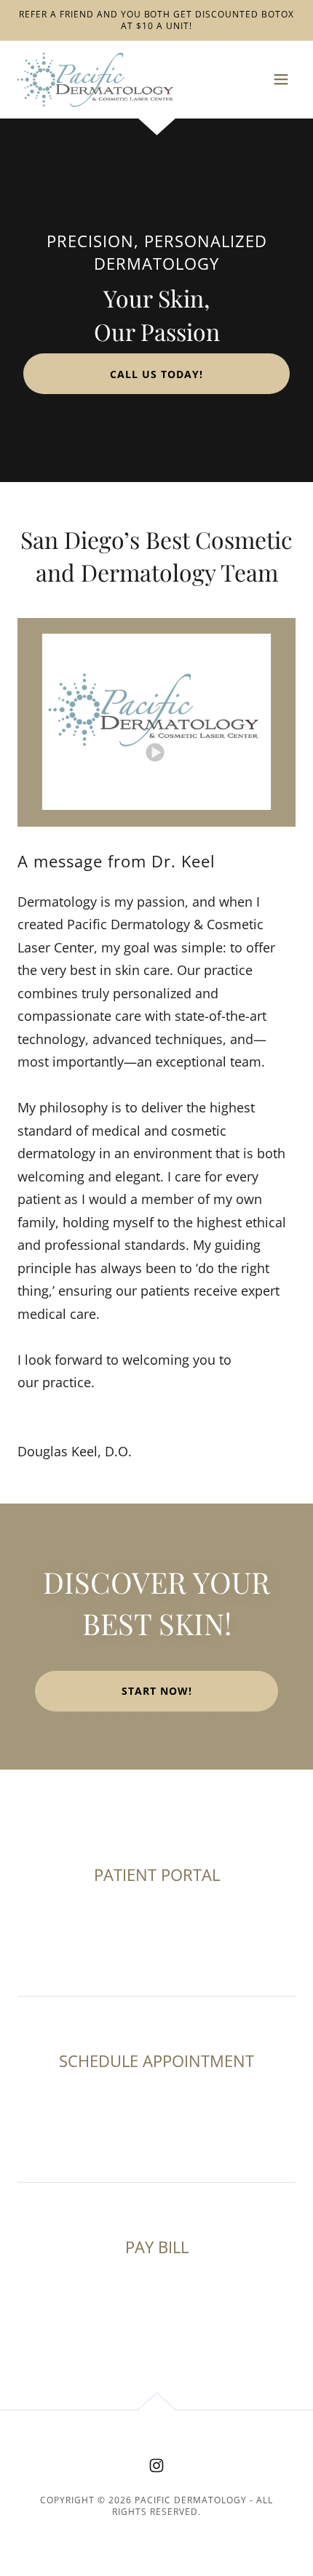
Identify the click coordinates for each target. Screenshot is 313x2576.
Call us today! (156, 374)
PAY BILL (157, 2247)
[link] (95, 80)
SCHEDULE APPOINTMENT (156, 2061)
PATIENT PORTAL (157, 1874)
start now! (157, 1691)
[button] (281, 79)
